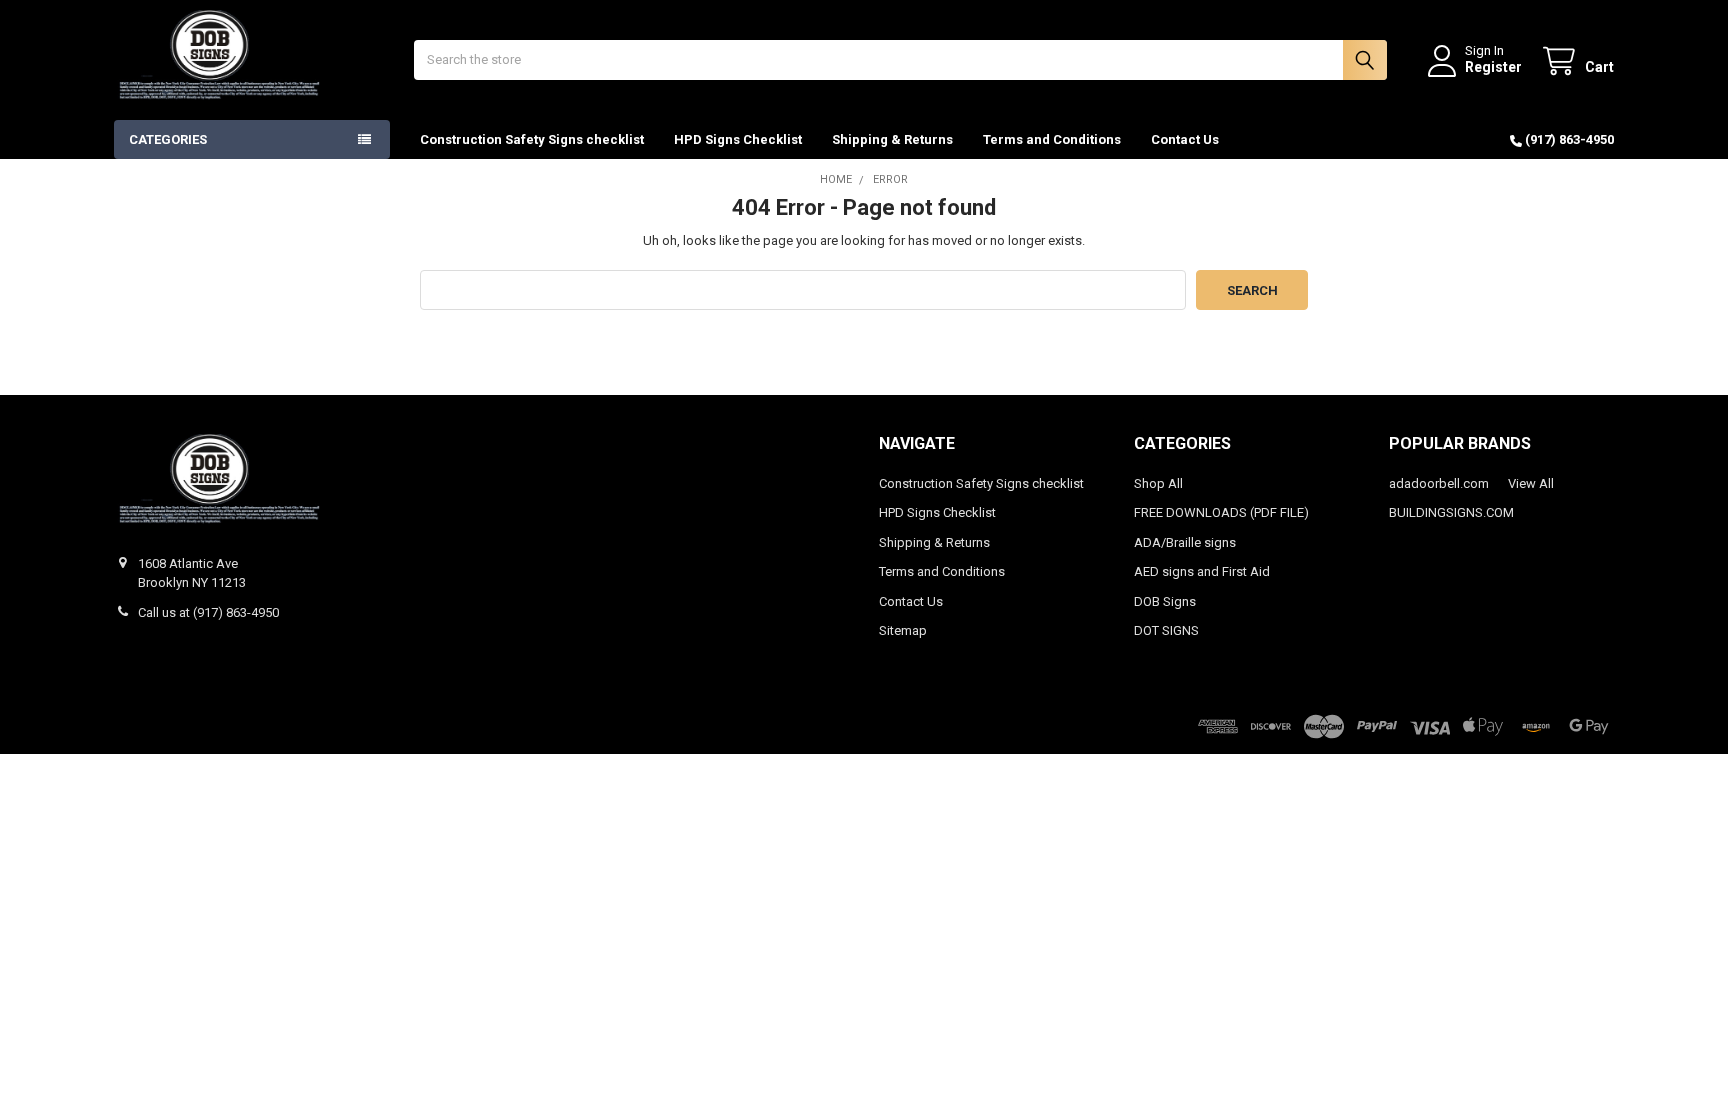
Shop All (1158, 483)
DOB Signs (1165, 601)
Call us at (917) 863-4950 (208, 612)
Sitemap (903, 630)
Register (1493, 67)
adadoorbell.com (1439, 483)
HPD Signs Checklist (738, 139)
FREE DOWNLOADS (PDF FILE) (1221, 512)
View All (1531, 483)
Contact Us (1185, 139)
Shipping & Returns (892, 139)
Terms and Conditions (1052, 139)
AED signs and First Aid (1202, 571)
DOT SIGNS (1166, 630)
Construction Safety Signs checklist (532, 139)
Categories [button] (168, 139)
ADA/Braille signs (1185, 542)
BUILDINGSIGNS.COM (1451, 512)
